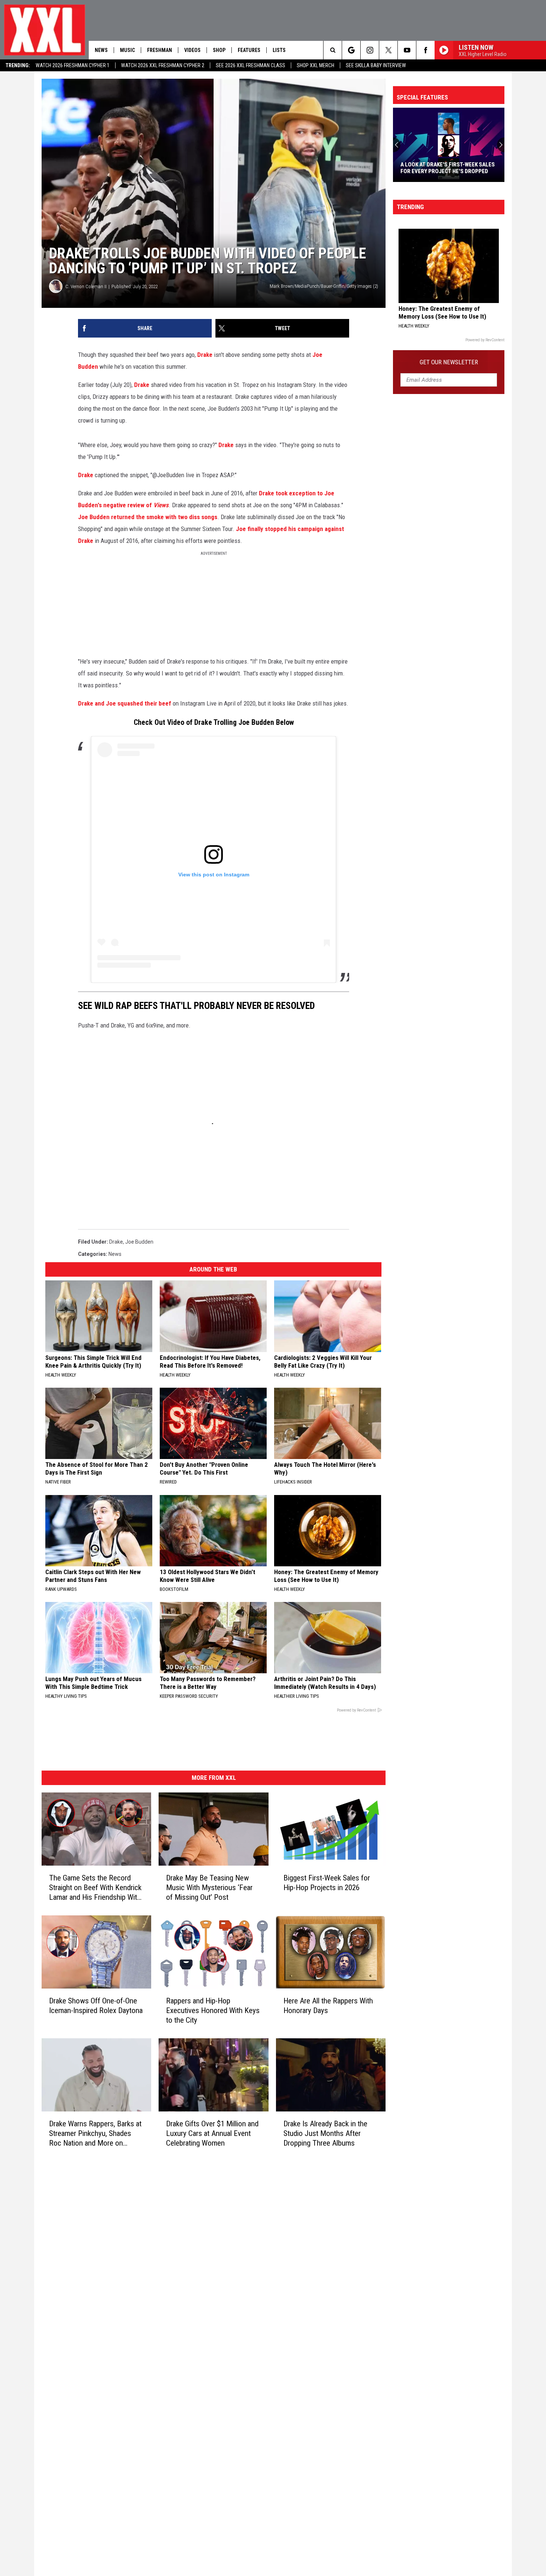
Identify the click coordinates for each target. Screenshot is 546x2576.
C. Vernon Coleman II (86, 286)
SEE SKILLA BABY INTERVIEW (376, 65)
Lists (279, 50)
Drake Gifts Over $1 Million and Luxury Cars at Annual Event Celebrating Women (212, 2133)
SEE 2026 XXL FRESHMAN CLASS (251, 65)
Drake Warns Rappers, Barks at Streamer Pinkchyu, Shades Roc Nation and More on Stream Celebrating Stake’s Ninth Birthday (95, 2133)
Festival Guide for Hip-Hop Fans (453, 171)
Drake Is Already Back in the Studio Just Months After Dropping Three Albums (325, 2133)
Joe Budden (139, 1242)
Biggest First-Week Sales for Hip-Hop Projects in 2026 (327, 1883)
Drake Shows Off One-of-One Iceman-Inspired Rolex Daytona (96, 2006)
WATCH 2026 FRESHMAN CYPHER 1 (73, 65)
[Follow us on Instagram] (370, 50)
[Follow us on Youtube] (407, 50)
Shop (219, 50)
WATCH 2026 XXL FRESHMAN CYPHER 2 (163, 65)
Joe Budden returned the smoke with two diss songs (148, 517)
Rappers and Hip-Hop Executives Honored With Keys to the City (213, 2010)
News (101, 50)
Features (249, 50)
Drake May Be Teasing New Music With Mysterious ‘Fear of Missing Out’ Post (209, 1888)
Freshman (160, 50)
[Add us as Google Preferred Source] (351, 50)
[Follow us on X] (388, 50)
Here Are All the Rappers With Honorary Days (328, 2006)
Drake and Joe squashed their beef (125, 703)
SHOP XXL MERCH (316, 65)
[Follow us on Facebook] (425, 50)
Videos (192, 50)
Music (127, 50)
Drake (205, 355)
